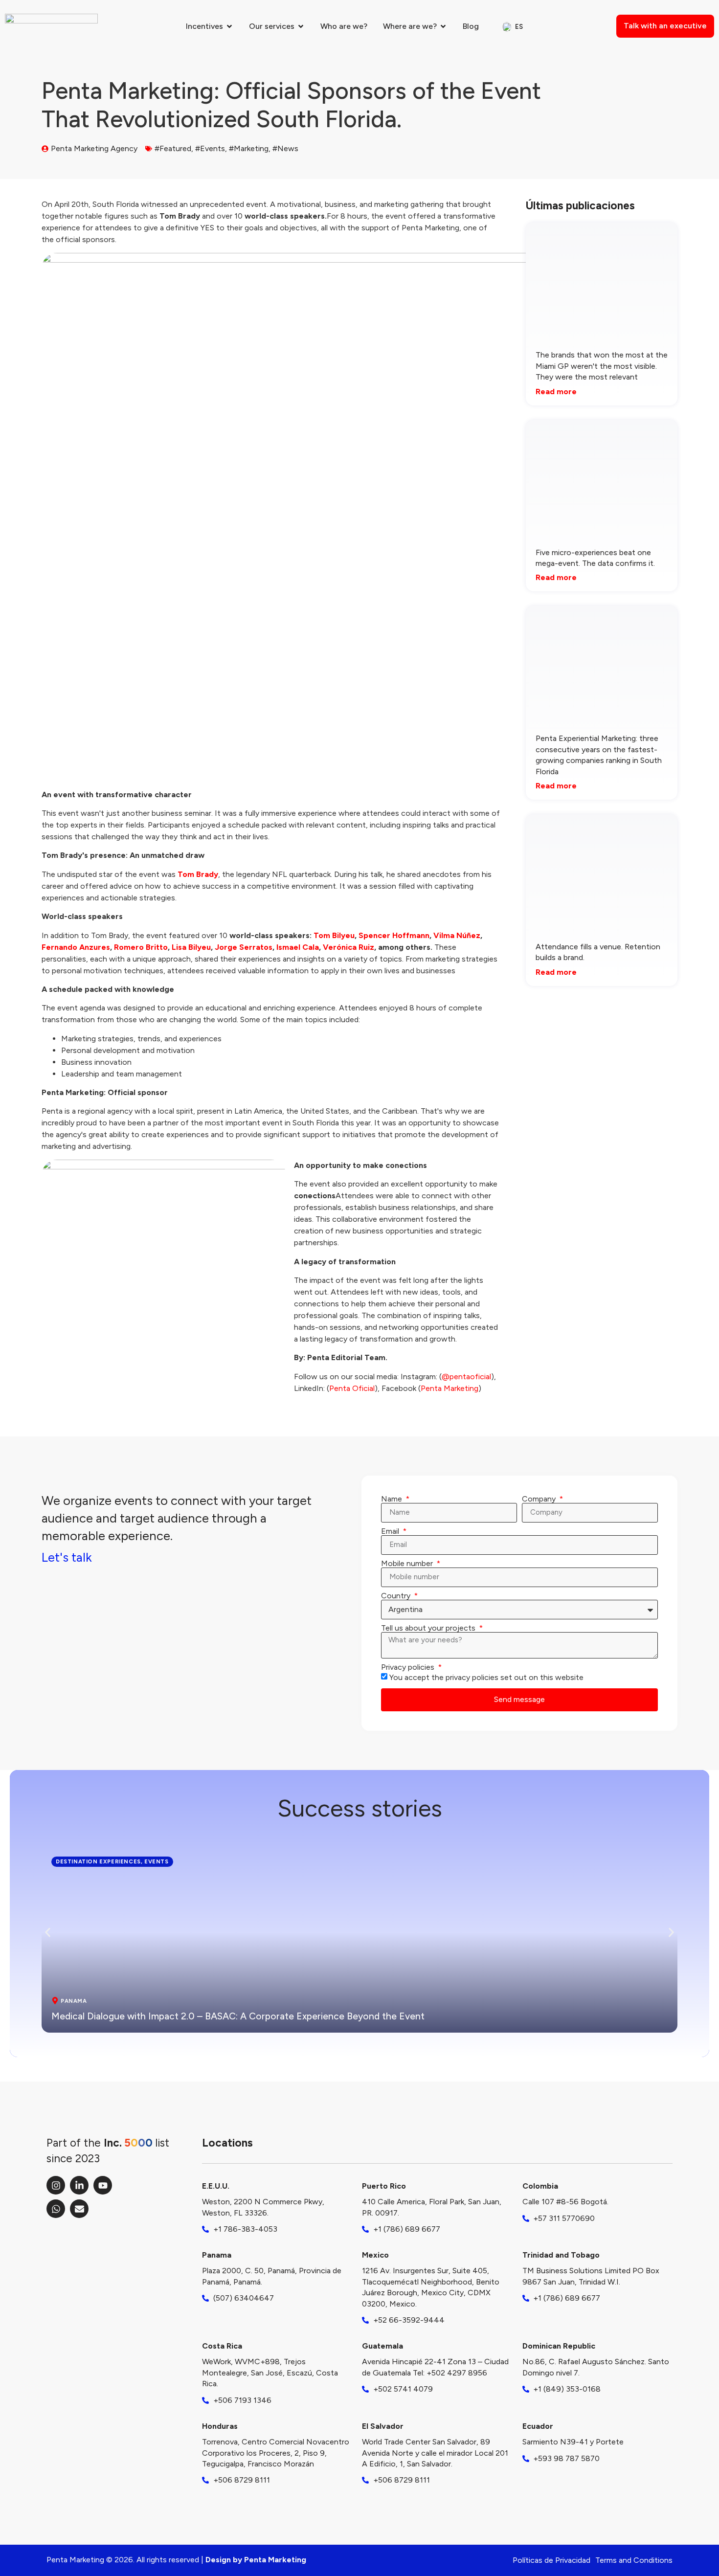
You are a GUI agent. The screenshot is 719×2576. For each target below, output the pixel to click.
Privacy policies (409, 1667)
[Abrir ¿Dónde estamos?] (443, 26)
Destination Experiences (98, 1861)
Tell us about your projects (429, 1628)
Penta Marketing (449, 1388)
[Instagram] (56, 2185)
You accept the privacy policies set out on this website (486, 1677)
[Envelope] (79, 2209)
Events (157, 1861)
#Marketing (249, 148)
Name (393, 1499)
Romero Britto (141, 947)
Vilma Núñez (457, 935)
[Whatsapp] (56, 2209)
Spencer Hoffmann (394, 935)
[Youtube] (103, 2185)
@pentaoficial (466, 1377)
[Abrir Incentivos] (229, 26)
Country (397, 1596)
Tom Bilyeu (334, 935)
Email (391, 1531)
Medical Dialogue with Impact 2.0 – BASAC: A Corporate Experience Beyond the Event (238, 2016)
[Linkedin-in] (79, 2185)
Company (540, 1499)
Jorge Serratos (244, 947)
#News (285, 148)
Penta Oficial (352, 1388)
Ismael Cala (298, 947)
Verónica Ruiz (348, 947)
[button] (48, 1933)
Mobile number (408, 1564)
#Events (210, 148)
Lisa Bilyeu (191, 947)
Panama (74, 2001)
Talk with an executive (665, 26)
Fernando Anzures (76, 947)
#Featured (173, 148)
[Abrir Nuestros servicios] (301, 26)
